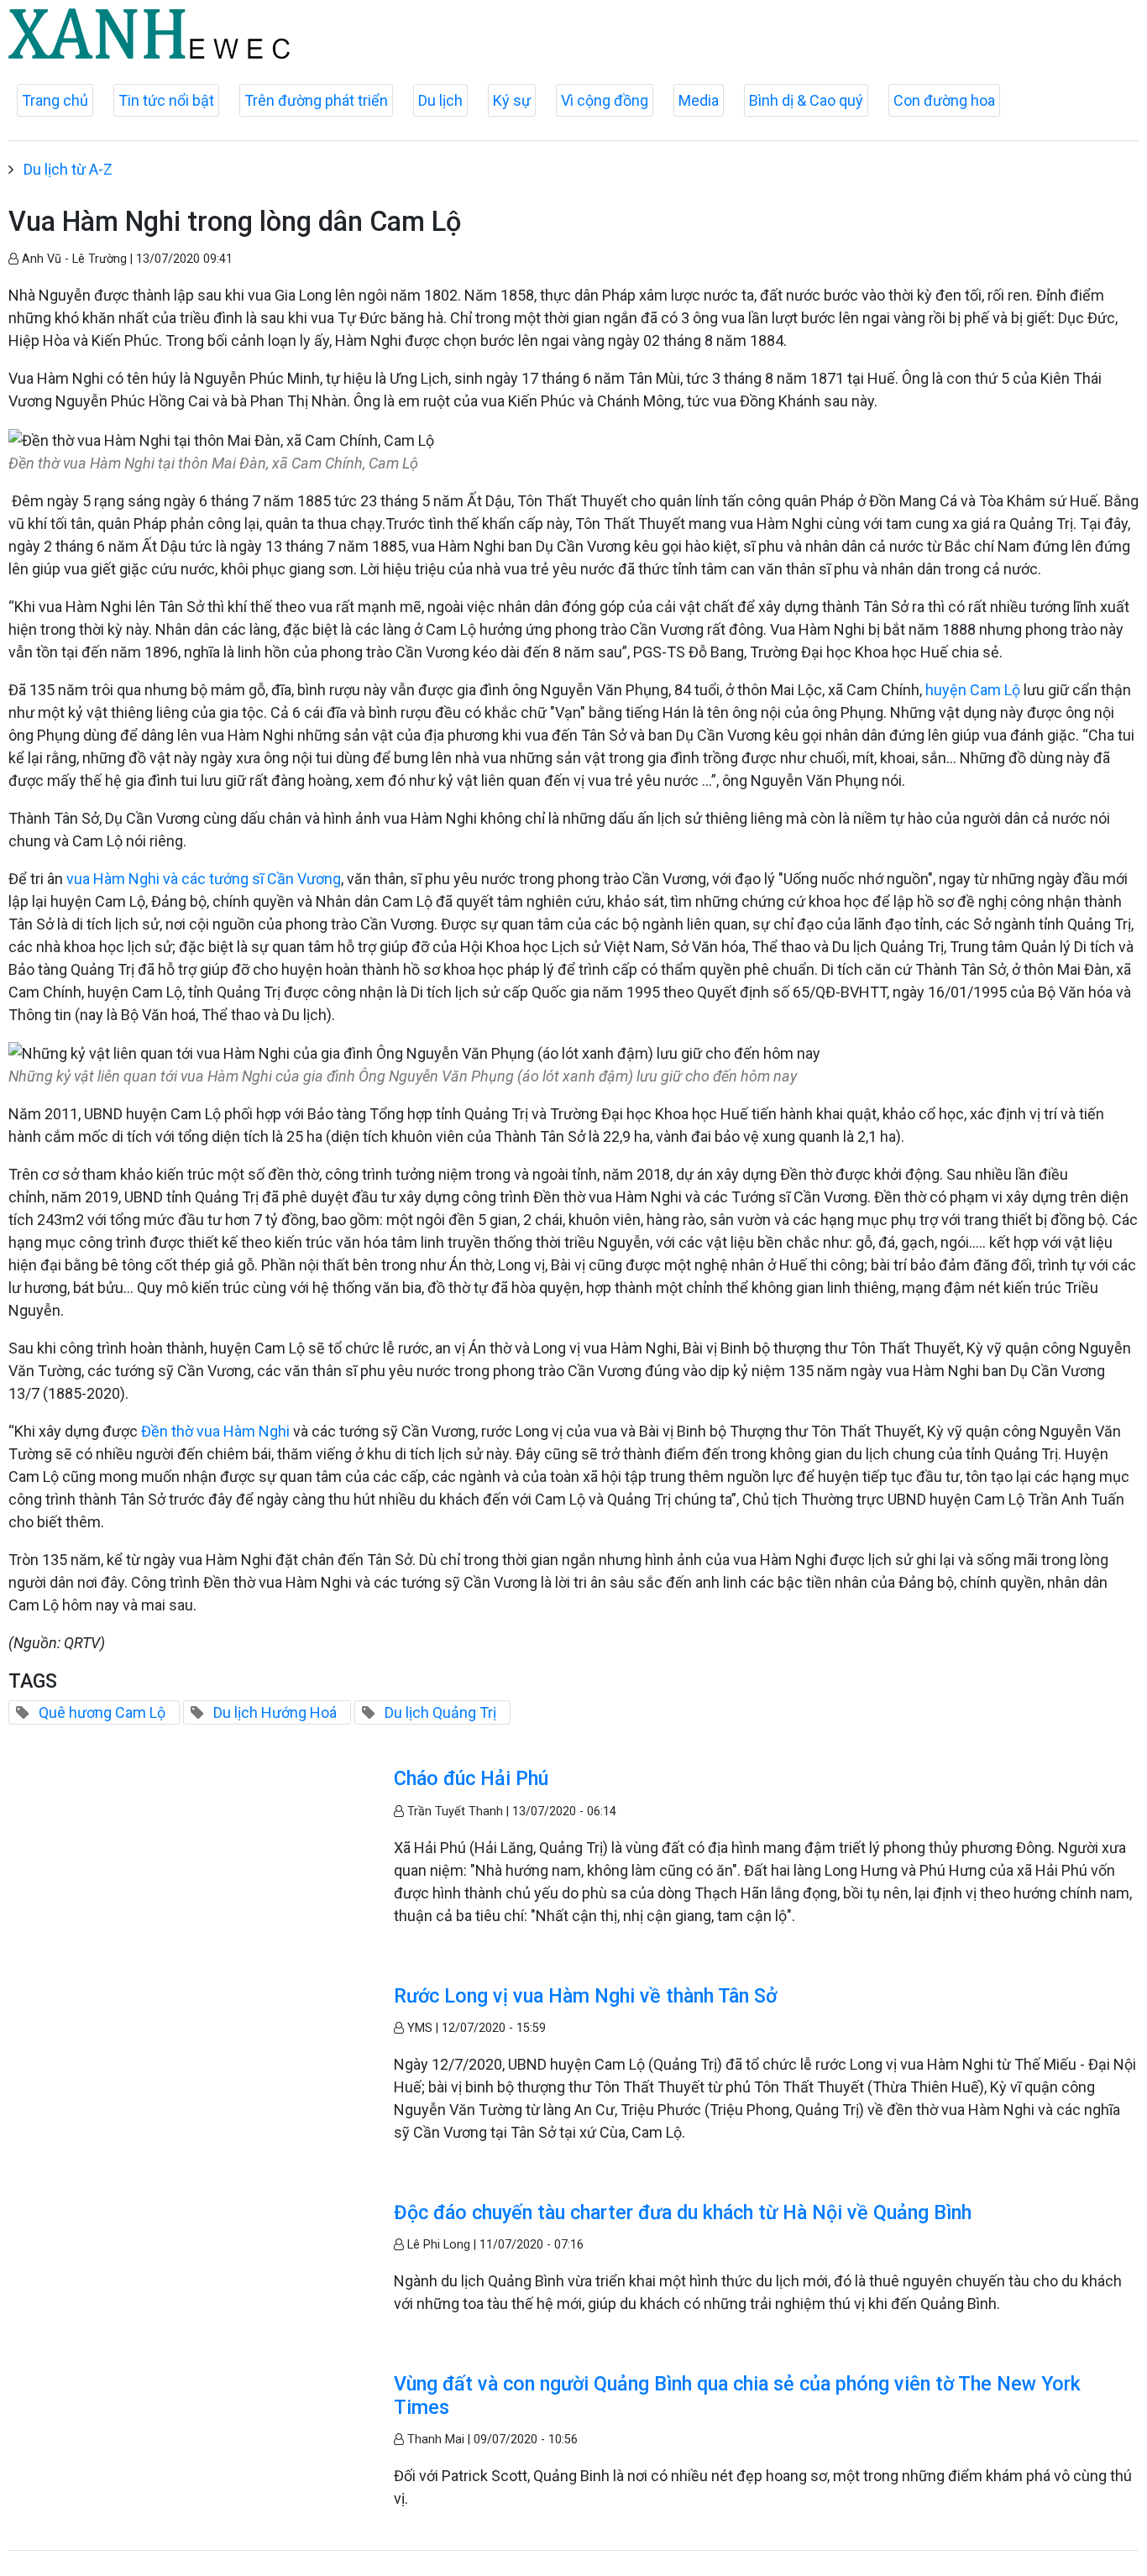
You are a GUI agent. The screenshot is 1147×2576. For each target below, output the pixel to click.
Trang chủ (55, 100)
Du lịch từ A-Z (68, 169)
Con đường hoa (944, 100)
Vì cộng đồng (605, 100)
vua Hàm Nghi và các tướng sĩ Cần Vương (204, 879)
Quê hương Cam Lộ (102, 1712)
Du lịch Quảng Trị (440, 1712)
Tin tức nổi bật (166, 100)
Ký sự (512, 100)
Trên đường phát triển (316, 100)
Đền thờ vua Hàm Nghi (214, 1431)
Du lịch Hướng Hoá (275, 1712)
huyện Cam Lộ (973, 690)
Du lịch (440, 100)
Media (699, 100)
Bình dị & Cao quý (806, 100)
